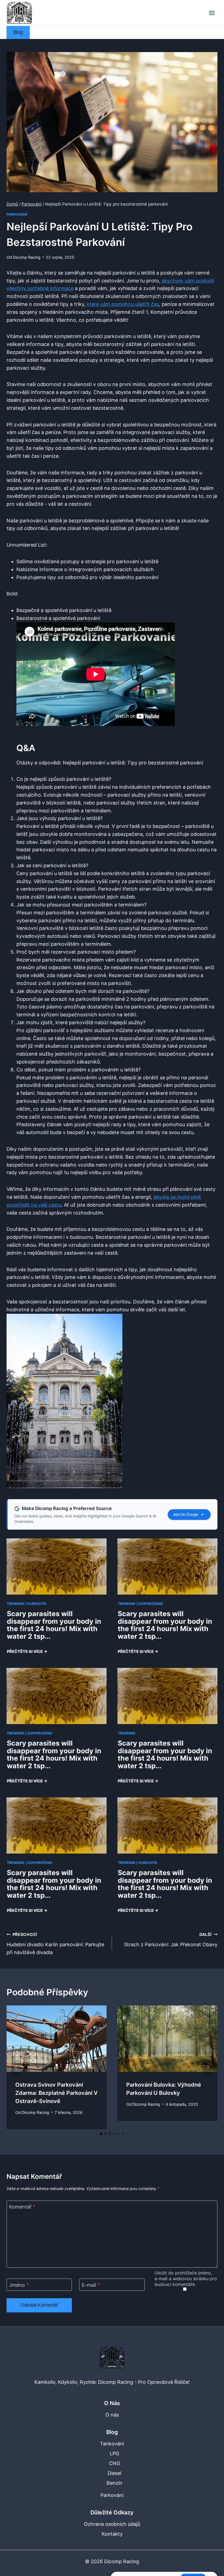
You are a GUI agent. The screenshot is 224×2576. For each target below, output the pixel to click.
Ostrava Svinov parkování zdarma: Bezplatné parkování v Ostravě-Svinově (56, 2093)
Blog (18, 32)
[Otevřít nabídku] (212, 13)
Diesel (114, 2473)
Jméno (19, 2285)
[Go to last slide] (16, 2067)
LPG (114, 2453)
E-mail (91, 2285)
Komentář (22, 2207)
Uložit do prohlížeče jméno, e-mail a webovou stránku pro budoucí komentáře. (186, 2279)
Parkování (17, 214)
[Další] (208, 2067)
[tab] (101, 2134)
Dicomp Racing (27, 257)
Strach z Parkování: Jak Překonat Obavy (171, 1940)
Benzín (114, 2483)
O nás (112, 2415)
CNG (114, 2463)
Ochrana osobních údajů (112, 2524)
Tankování (112, 2444)
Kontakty (112, 2534)
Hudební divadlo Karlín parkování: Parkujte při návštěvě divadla (55, 1944)
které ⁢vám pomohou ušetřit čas (123, 304)
